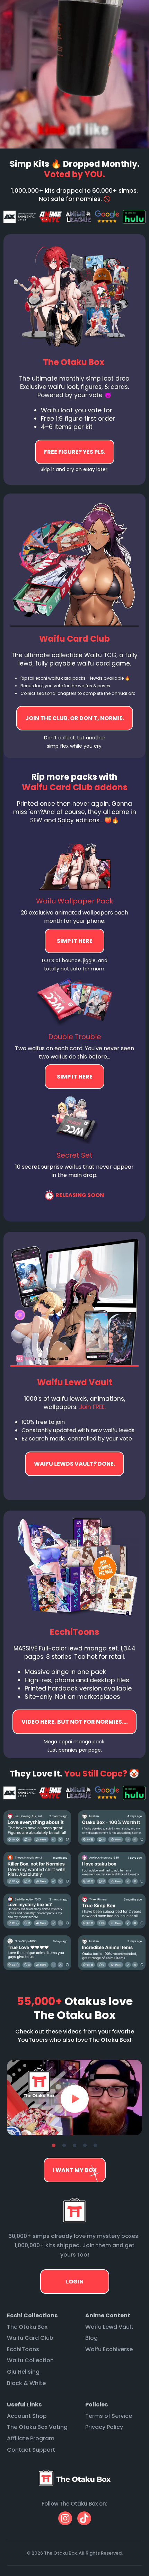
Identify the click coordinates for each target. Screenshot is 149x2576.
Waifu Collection (30, 2360)
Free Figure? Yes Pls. (75, 452)
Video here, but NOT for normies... (74, 1464)
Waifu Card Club (30, 2338)
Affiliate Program (31, 2438)
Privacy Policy (104, 2427)
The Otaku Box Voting (37, 2427)
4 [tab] (85, 2146)
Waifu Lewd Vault (109, 2327)
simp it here (74, 941)
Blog (91, 2338)
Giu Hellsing (23, 2372)
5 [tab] (95, 2146)
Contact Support (31, 2450)
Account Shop (27, 2416)
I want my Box (75, 2170)
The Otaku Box (27, 2327)
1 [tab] (54, 2146)
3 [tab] (74, 2146)
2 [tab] (64, 2146)
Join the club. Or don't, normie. (75, 718)
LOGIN (75, 2282)
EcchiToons (23, 2349)
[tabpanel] (74, 2098)
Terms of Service (109, 2416)
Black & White (26, 2383)
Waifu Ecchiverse (109, 2349)
